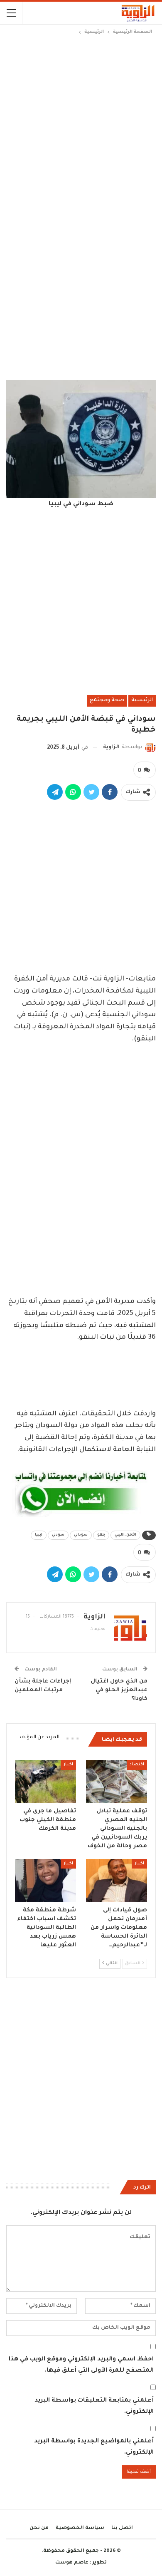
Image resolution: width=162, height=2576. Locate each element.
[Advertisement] (81, 122)
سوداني (81, 1535)
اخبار (68, 1765)
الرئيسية (142, 700)
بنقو (101, 1535)
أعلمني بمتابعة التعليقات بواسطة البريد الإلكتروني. (94, 2406)
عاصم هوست (72, 2563)
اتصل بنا (122, 2528)
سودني (58, 1535)
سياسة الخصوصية (80, 2528)
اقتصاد (137, 1765)
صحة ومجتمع (107, 700)
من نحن (39, 2528)
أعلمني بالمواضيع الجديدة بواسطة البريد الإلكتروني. (94, 2447)
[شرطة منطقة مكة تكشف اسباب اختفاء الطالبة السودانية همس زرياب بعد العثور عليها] (45, 1880)
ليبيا (39, 1535)
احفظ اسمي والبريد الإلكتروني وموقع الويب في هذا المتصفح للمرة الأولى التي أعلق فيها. (81, 2365)
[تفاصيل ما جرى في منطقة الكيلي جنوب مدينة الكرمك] (45, 1781)
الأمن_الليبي (125, 1535)
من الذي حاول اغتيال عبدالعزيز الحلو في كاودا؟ (119, 1690)
